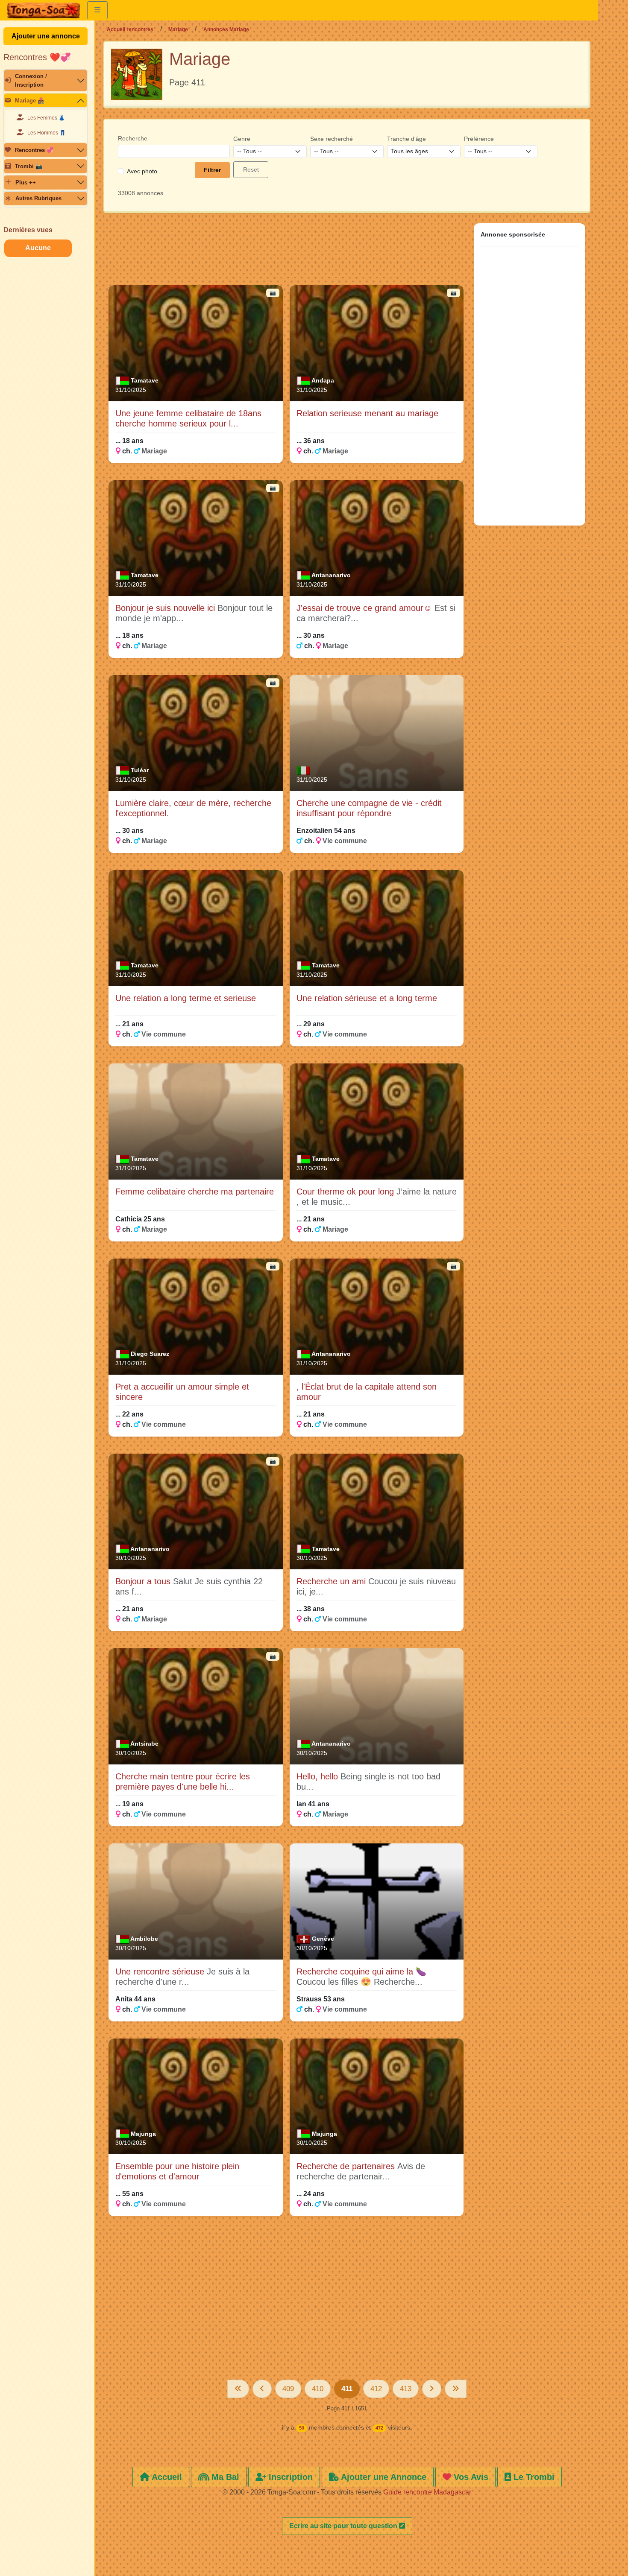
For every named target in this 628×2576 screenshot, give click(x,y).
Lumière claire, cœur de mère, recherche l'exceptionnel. (193, 808)
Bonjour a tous (144, 1581)
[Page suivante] (432, 2389)
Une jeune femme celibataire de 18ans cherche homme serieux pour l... (188, 418)
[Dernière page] (456, 2389)
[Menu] (97, 10)
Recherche (133, 138)
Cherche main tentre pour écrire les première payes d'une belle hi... (183, 1782)
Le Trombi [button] (533, 2477)
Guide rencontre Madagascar (427, 2492)
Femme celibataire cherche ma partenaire (195, 1192)
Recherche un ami (332, 1581)
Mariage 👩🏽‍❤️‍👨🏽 (30, 101)
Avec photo (142, 171)
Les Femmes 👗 (46, 118)
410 (318, 2389)
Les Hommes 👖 (47, 133)
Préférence (479, 139)
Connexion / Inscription (31, 80)
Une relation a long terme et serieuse (186, 998)
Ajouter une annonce (46, 36)
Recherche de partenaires (347, 2166)
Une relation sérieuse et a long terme (367, 998)
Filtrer (212, 170)
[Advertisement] (286, 253)
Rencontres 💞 (34, 150)
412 (376, 2389)
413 (406, 2389)
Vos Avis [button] (470, 2477)
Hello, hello (318, 1776)
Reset (251, 169)
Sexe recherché (332, 139)
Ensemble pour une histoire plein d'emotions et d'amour (177, 2171)
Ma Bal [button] (224, 2477)
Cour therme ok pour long (346, 1192)
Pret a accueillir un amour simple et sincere (182, 1392)
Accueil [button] (166, 2477)
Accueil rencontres (130, 29)
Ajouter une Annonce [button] (383, 2477)
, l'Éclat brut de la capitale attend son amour (367, 1392)
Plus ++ (26, 183)
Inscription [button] (289, 2477)
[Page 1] (238, 2389)
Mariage (178, 29)
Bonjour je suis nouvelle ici (166, 608)
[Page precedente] (262, 2389)
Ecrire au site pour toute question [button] (344, 2526)
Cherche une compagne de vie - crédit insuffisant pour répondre (369, 808)
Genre (242, 139)
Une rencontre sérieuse (161, 1971)
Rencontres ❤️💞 (37, 57)
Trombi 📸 (29, 166)
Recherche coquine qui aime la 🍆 (361, 1971)
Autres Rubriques (38, 198)
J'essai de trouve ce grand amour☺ (365, 608)
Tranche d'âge (406, 139)
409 (288, 2389)
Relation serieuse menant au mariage (367, 413)
